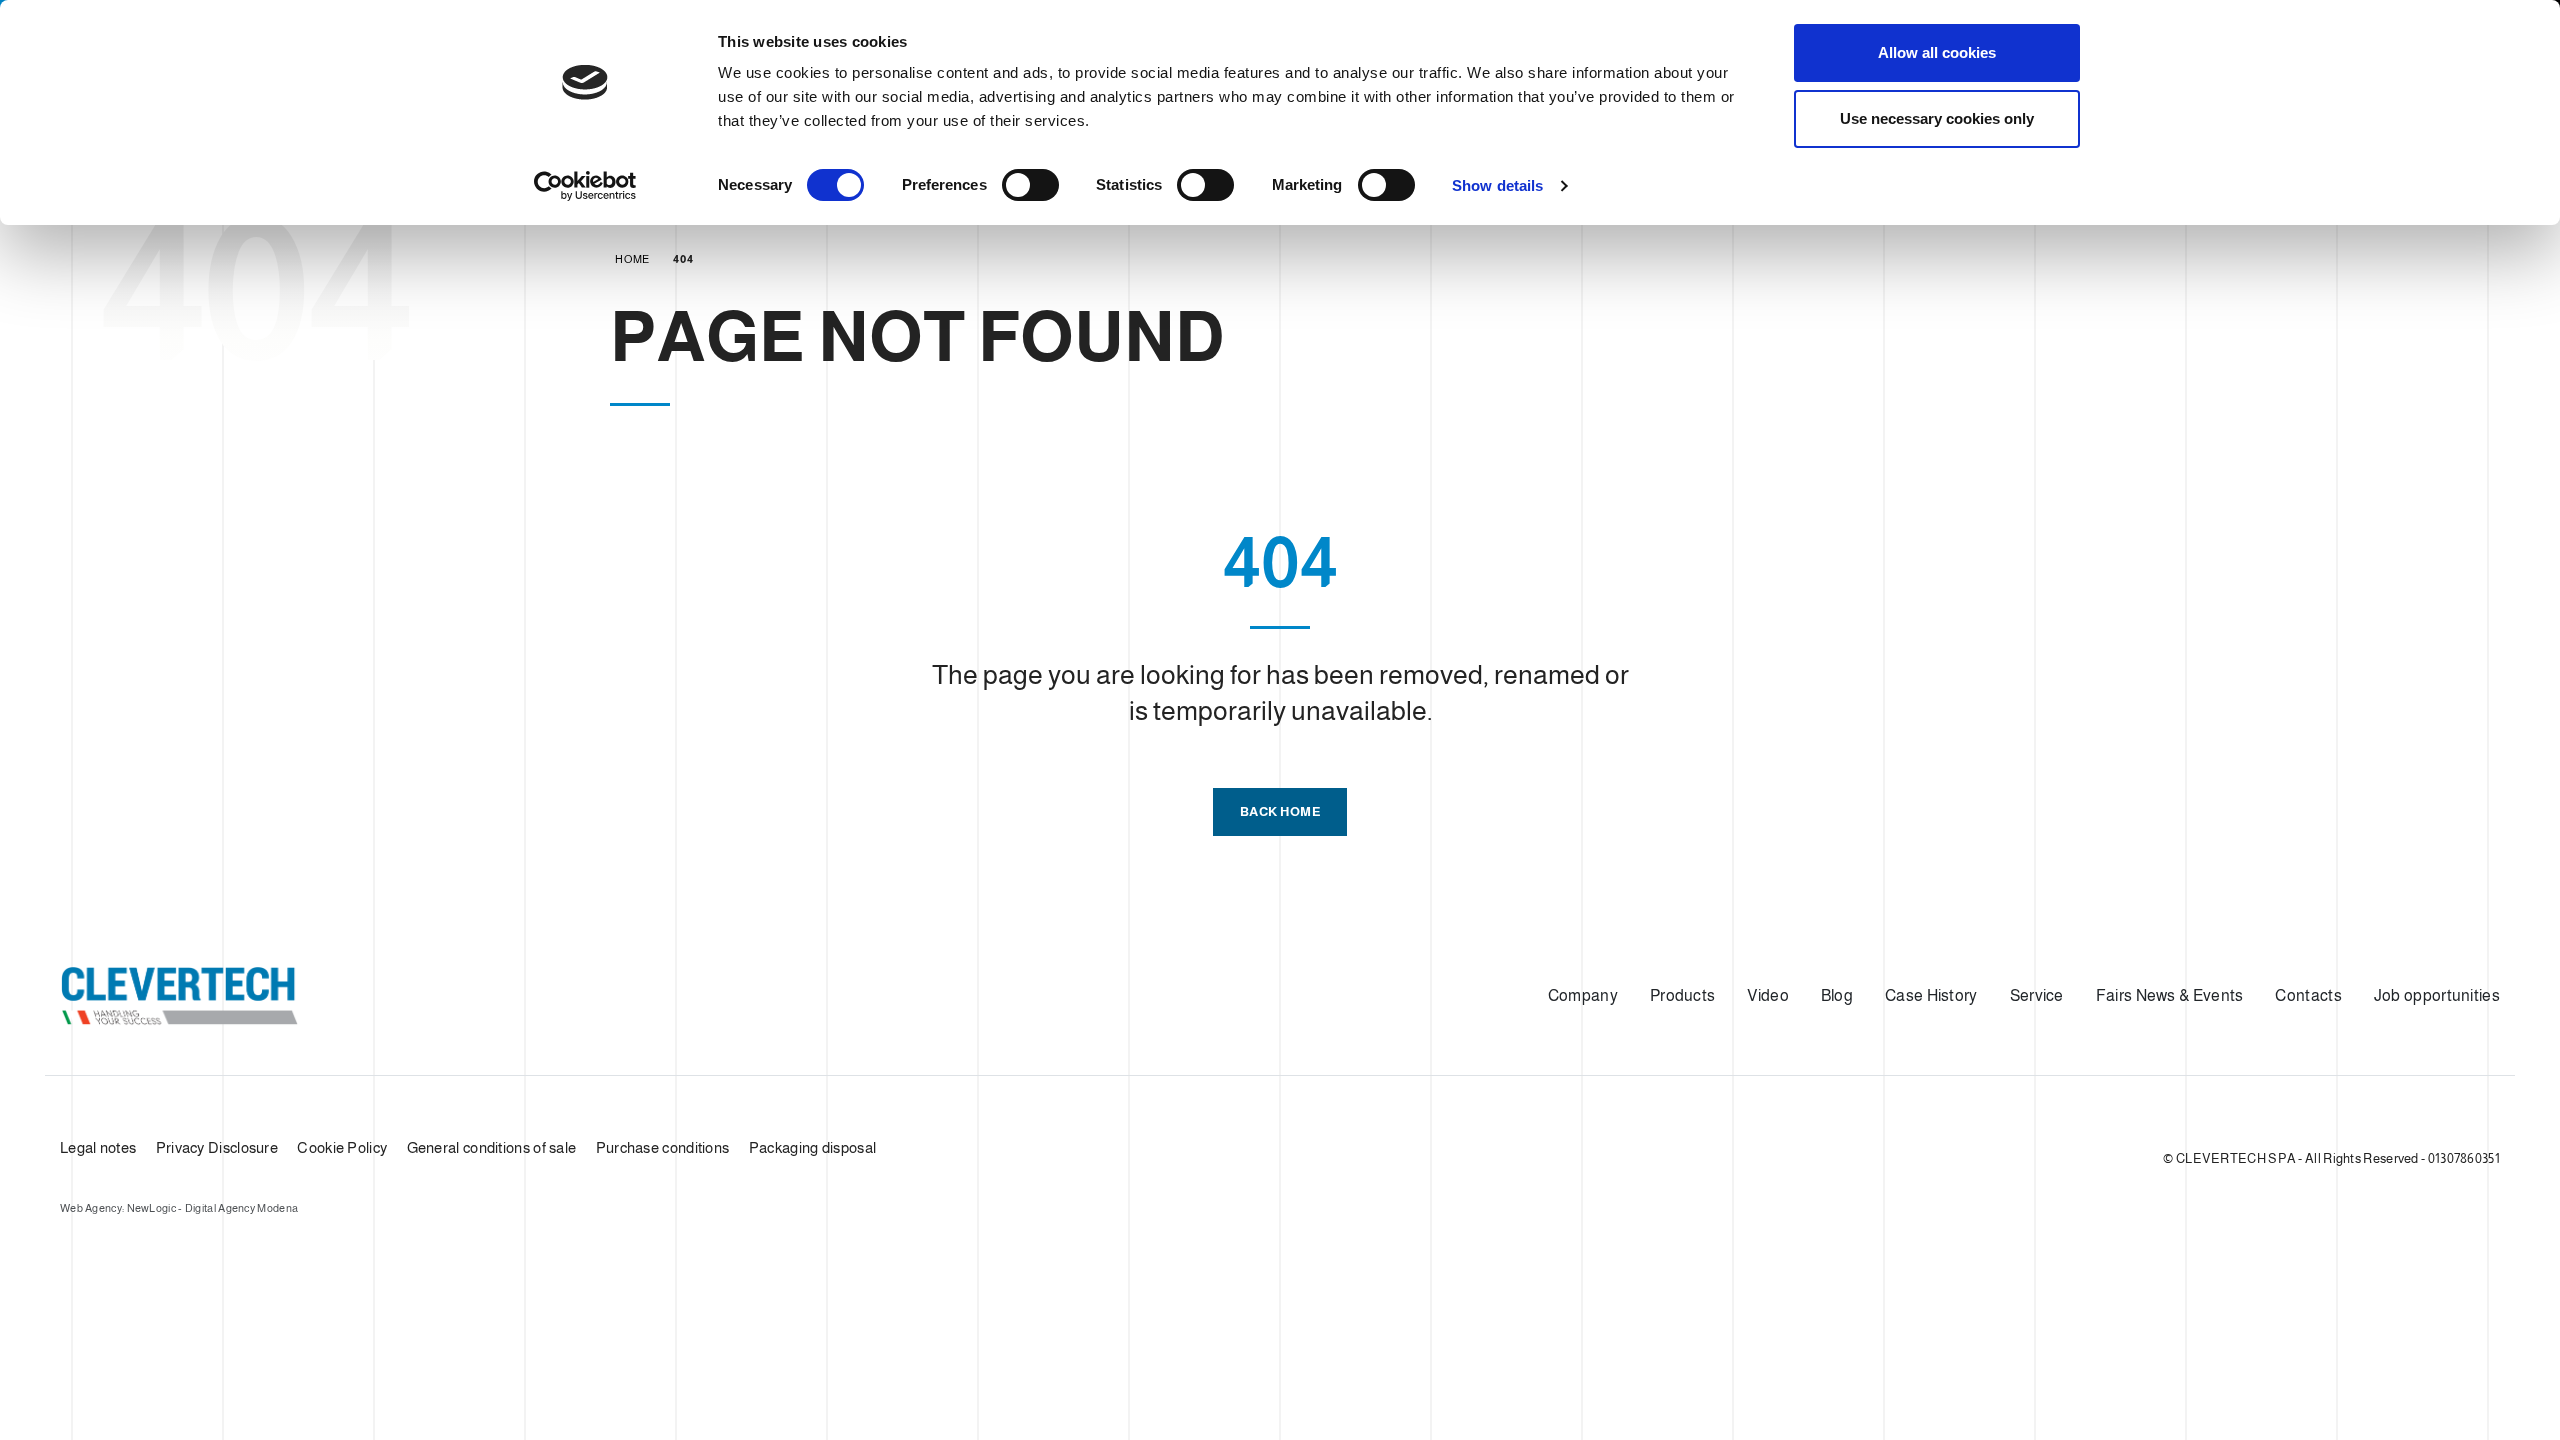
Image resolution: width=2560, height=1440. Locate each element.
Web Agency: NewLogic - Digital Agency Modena (179, 1208)
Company (1583, 995)
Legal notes (98, 1147)
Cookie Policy (342, 1147)
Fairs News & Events (2170, 995)
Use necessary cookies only (1937, 118)
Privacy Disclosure (217, 1147)
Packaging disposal (812, 1147)
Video (1768, 995)
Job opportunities (2437, 995)
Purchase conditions (663, 1147)
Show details (1497, 185)
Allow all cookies (1937, 52)
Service (2037, 995)
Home (632, 259)
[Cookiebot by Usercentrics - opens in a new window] (585, 186)
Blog (1837, 995)
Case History (1931, 995)
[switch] (1030, 185)
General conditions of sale (492, 1147)
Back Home (1280, 811)
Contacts (2308, 995)
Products (1682, 995)
